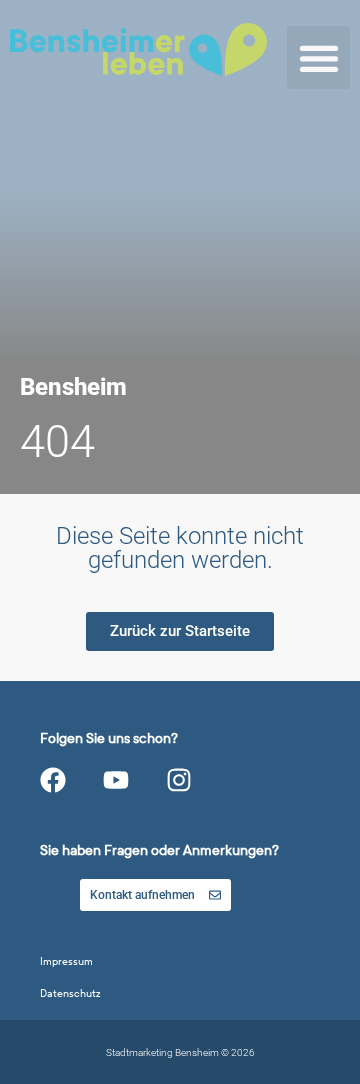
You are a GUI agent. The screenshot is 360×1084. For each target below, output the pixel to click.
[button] (318, 57)
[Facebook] (53, 780)
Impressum (66, 961)
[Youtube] (116, 780)
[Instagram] (179, 780)
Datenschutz (70, 993)
